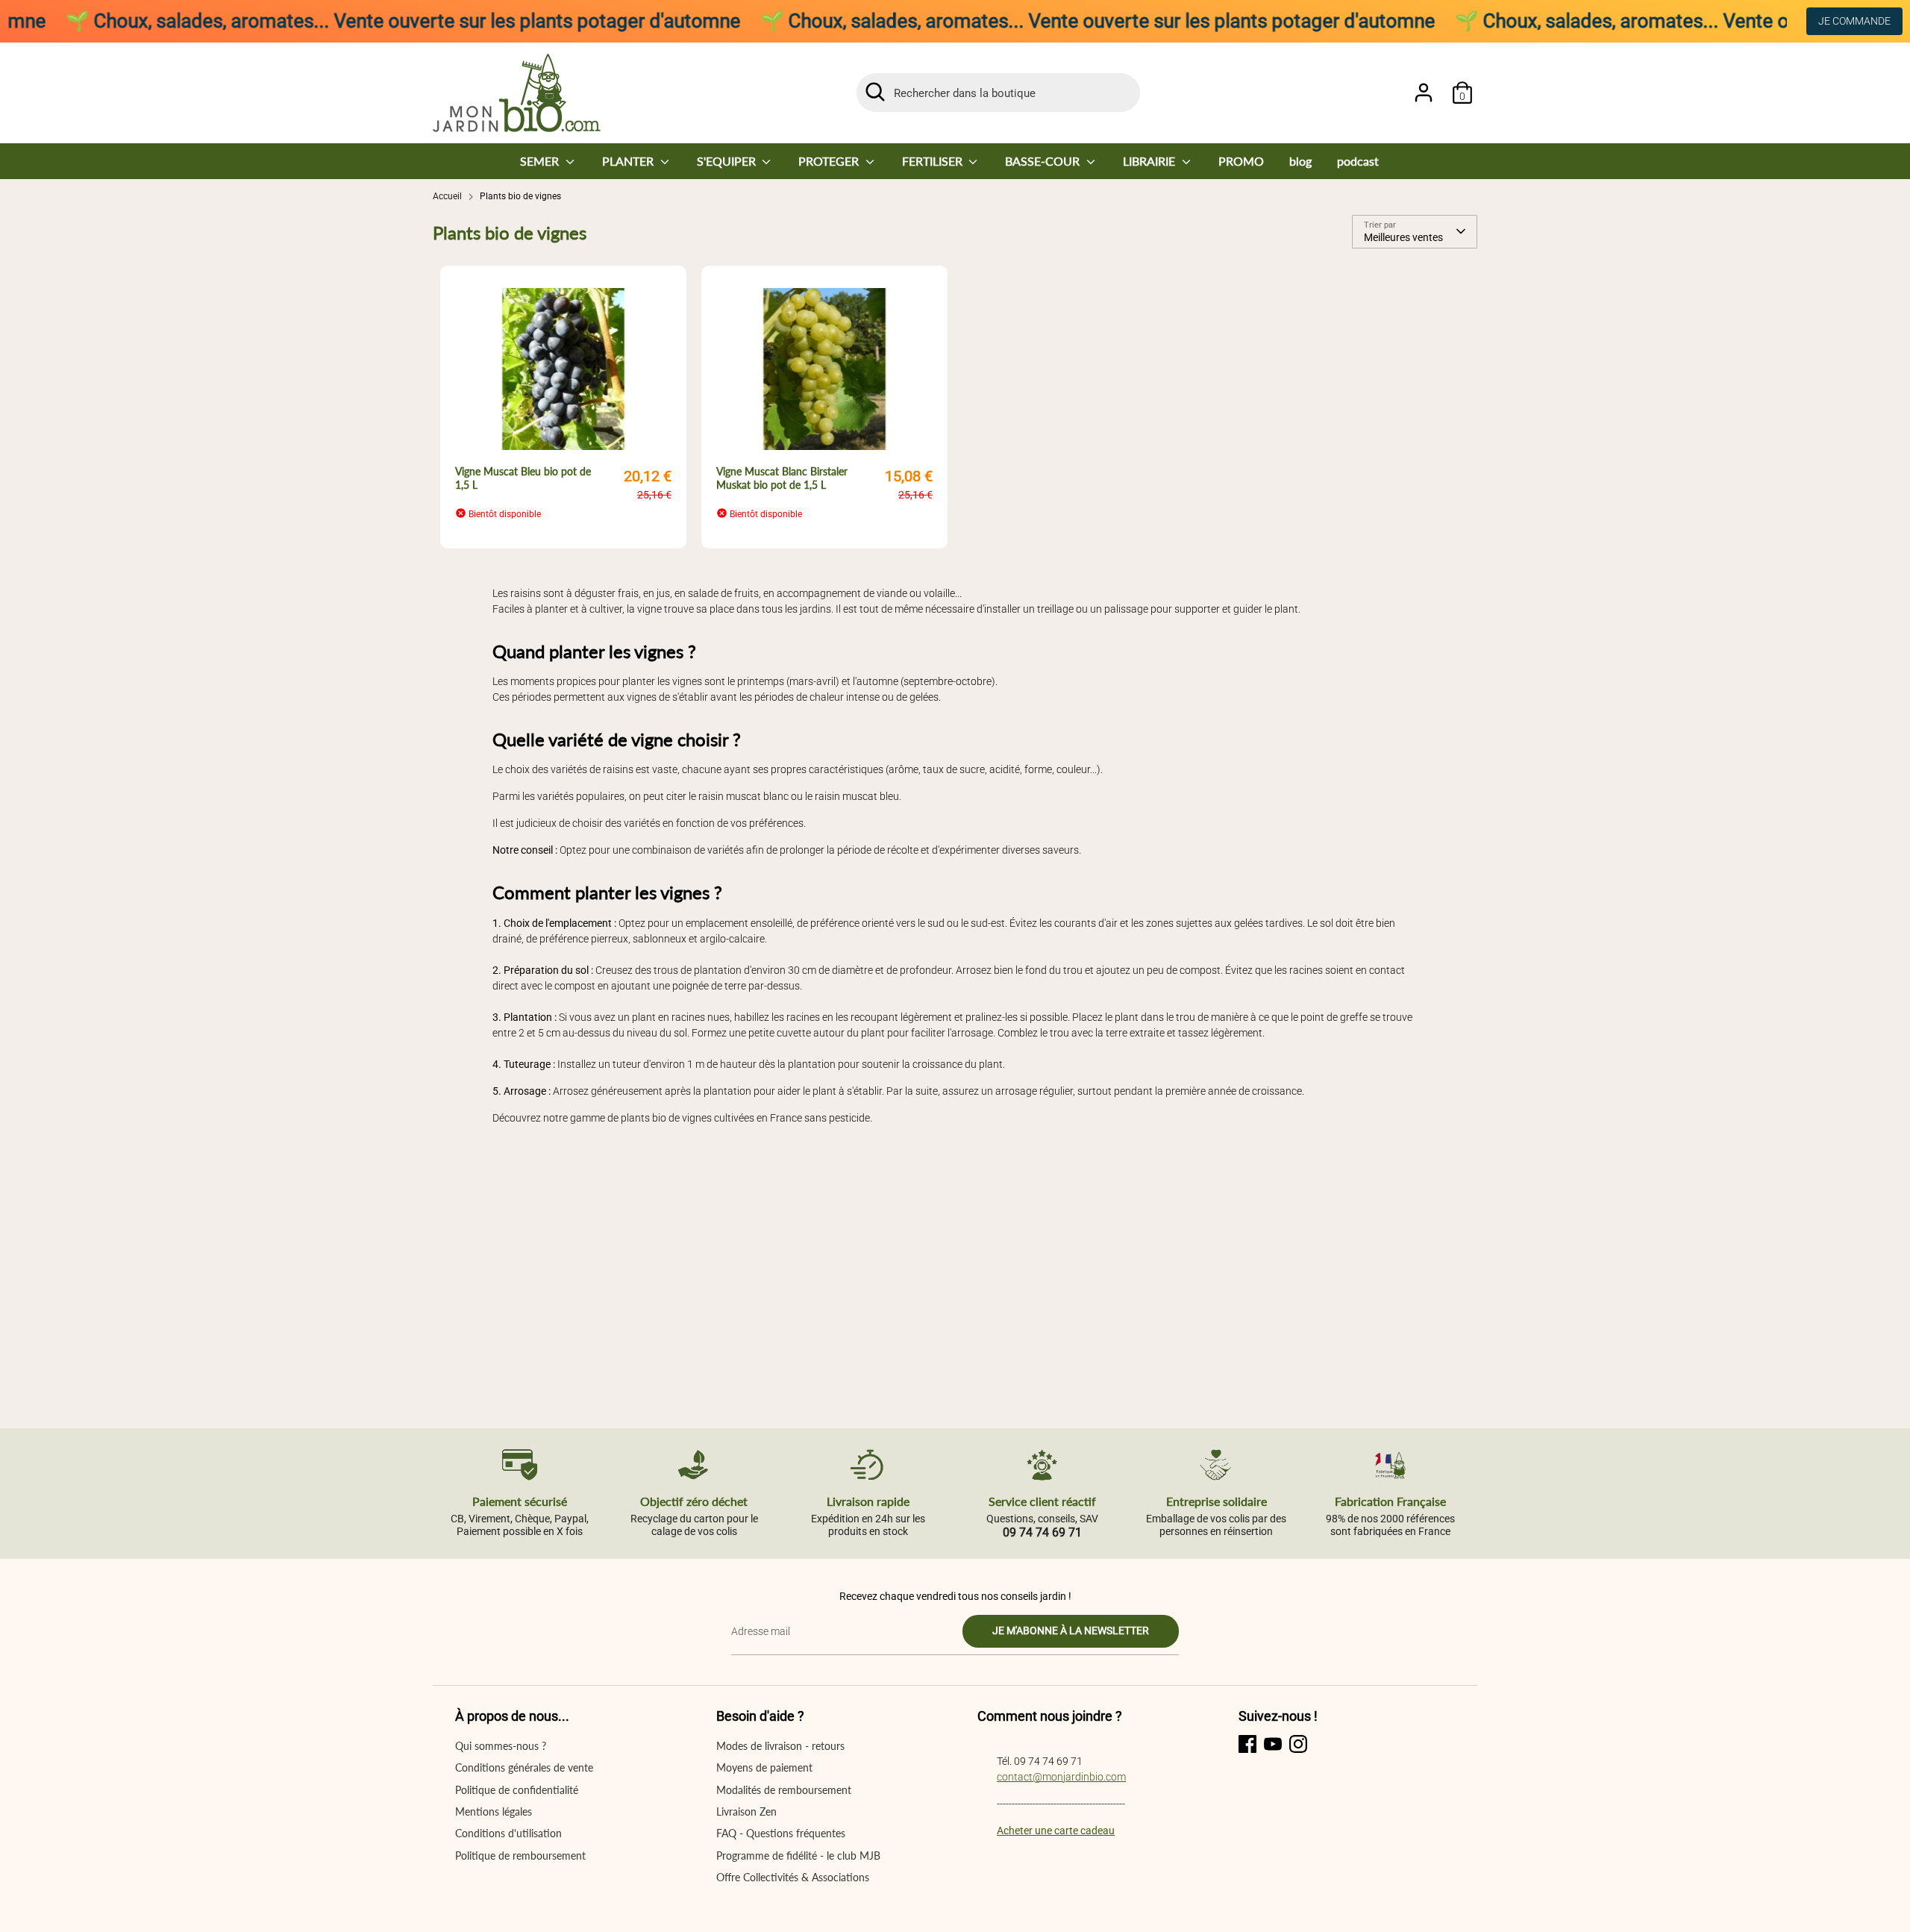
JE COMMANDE (1854, 21)
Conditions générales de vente (524, 1767)
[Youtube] (1273, 1744)
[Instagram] (1298, 1744)
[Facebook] (1247, 1744)
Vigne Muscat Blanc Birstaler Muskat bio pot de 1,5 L (782, 478)
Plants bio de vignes (520, 196)
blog (1300, 161)
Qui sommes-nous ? (501, 1746)
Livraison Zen (746, 1811)
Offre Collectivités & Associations (793, 1877)
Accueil (447, 196)
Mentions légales (494, 1811)
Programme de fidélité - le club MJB (798, 1856)
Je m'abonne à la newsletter (1071, 1631)
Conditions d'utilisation (508, 1833)
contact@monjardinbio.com (1061, 1777)
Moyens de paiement (764, 1767)
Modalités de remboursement (784, 1790)
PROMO (1241, 161)
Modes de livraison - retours (780, 1746)
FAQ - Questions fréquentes (781, 1833)
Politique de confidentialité (517, 1790)
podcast (1358, 161)
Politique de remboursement (520, 1856)
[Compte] (1424, 93)
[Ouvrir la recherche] (875, 92)
